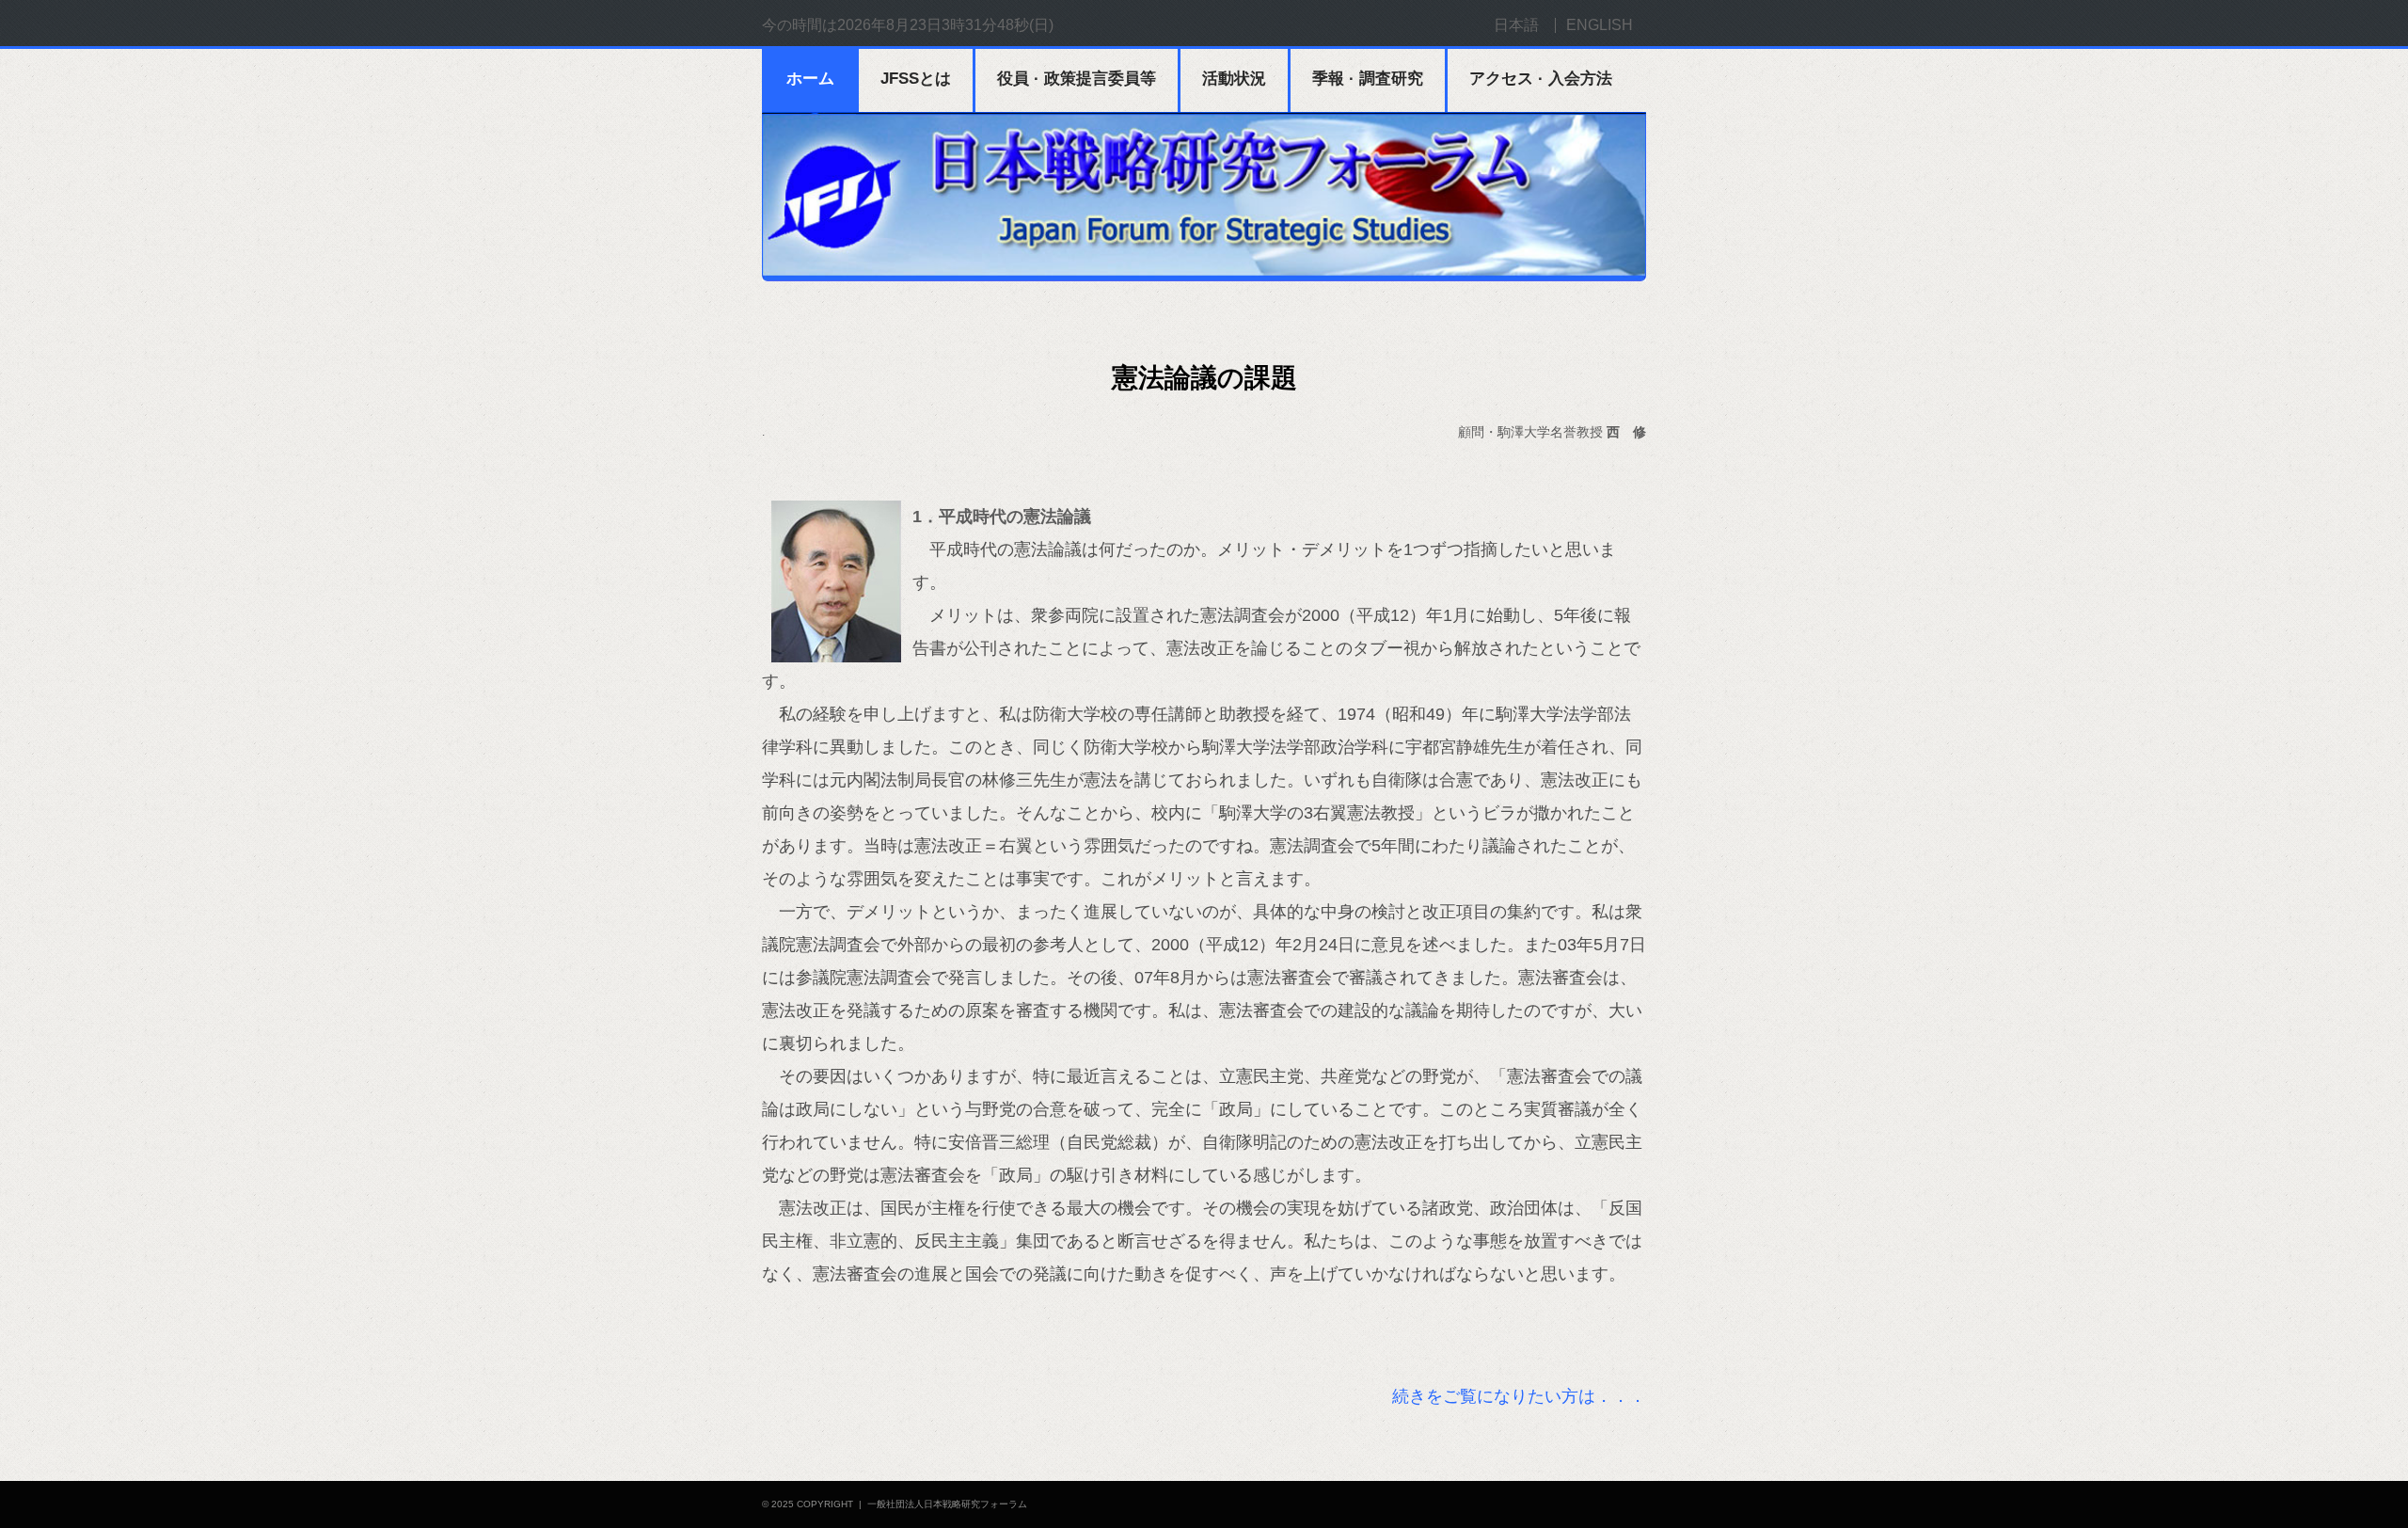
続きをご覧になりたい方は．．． (1519, 1396)
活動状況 (1234, 79)
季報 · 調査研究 (1368, 79)
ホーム (810, 79)
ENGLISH (1600, 25)
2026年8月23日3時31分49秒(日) (945, 25)
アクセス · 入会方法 (1541, 79)
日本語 (1516, 25)
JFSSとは (916, 79)
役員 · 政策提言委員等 (1077, 79)
